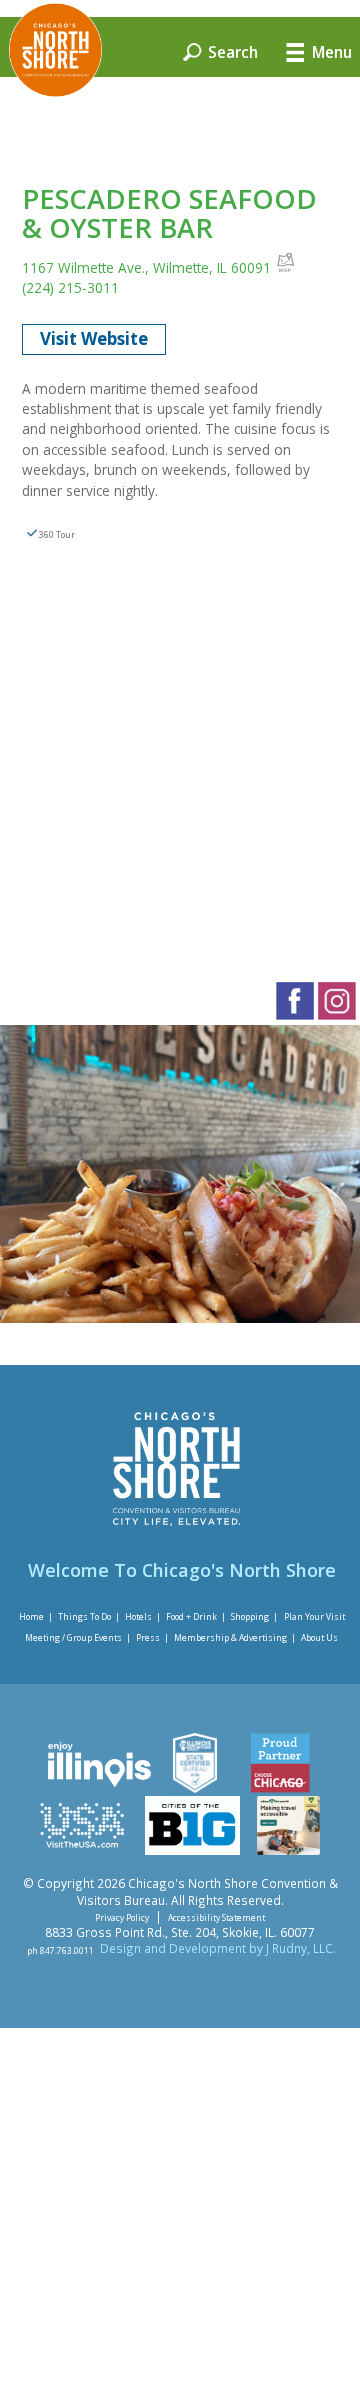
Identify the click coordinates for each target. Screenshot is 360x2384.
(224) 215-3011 (70, 287)
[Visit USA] (82, 1850)
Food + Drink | (196, 1615)
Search (231, 51)
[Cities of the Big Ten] (192, 1850)
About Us (319, 1637)
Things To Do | (89, 1615)
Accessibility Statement (216, 1917)
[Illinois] (97, 1788)
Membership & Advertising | (235, 1637)
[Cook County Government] (194, 1788)
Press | (152, 1637)
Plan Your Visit (314, 1615)
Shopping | (254, 1615)
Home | (36, 1615)
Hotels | (143, 1615)
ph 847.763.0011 (60, 1949)
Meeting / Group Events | (78, 1637)
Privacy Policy (122, 1917)
